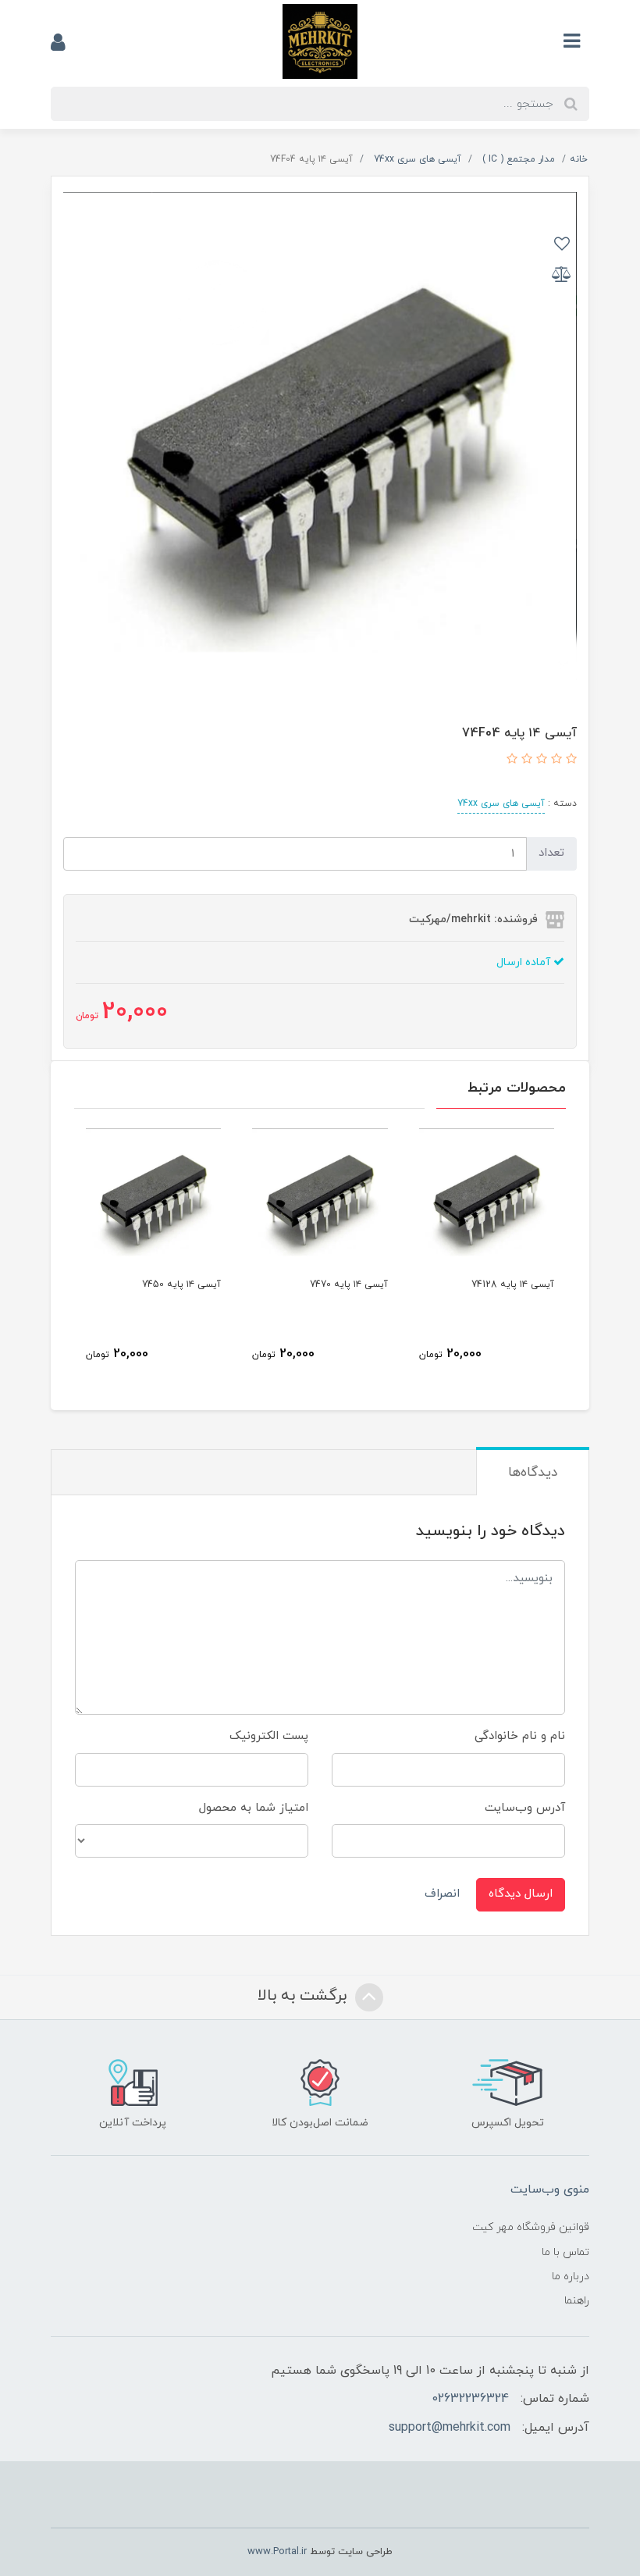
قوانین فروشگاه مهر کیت (531, 2227)
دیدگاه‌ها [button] (533, 1473)
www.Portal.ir (277, 2552)
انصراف (442, 1894)
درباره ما (571, 2277)
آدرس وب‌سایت (525, 1808)
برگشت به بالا (304, 1996)
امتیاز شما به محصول (254, 1808)
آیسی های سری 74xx (501, 803)
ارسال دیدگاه (521, 1894)
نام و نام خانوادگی (520, 1736)
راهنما (577, 2301)
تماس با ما (565, 2252)
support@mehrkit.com (450, 2428)
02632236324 (470, 2399)
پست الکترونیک (269, 1736)
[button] (569, 760)
